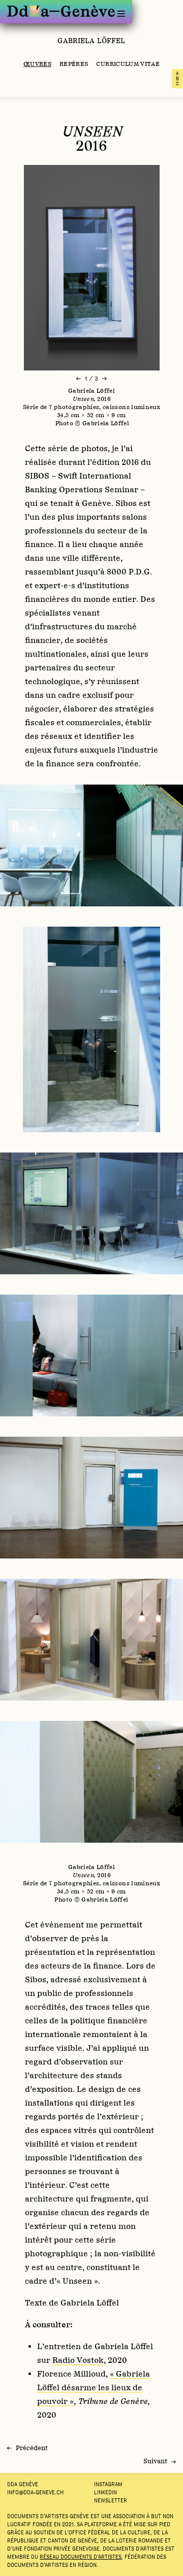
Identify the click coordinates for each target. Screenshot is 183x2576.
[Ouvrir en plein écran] (91, 268)
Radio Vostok (78, 2360)
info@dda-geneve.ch (35, 2492)
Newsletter (111, 2500)
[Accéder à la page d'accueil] (61, 11)
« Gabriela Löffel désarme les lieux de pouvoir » (94, 2387)
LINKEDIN (105, 2492)
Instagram (108, 2484)
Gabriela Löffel (91, 41)
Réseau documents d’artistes (81, 2557)
